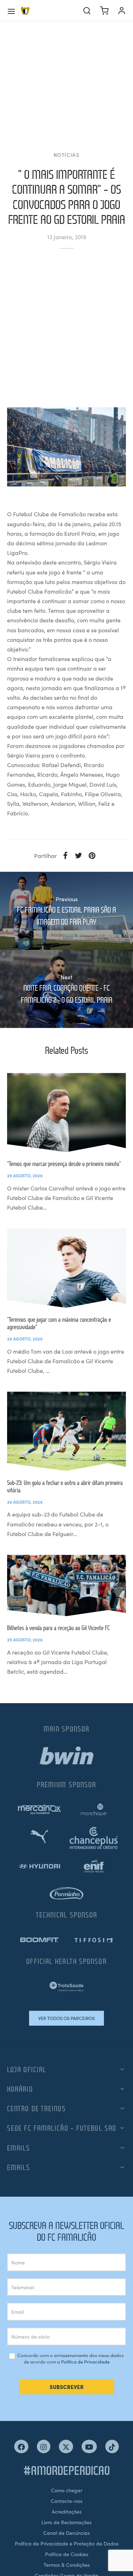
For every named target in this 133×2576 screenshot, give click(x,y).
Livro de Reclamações (66, 2522)
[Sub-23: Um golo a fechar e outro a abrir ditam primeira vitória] (66, 1431)
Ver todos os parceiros (66, 2018)
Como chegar (67, 2490)
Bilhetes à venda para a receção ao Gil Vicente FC (59, 1628)
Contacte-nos (66, 2501)
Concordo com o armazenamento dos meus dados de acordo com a (70, 2359)
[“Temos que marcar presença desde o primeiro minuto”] (66, 1113)
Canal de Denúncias (66, 2533)
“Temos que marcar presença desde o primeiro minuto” (64, 1164)
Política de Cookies (67, 2554)
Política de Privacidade (85, 2362)
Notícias (67, 155)
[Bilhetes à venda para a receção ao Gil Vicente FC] (66, 1586)
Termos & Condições (67, 2565)
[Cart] (104, 11)
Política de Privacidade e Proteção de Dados (67, 2543)
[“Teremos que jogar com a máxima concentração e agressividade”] (66, 1268)
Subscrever (67, 2387)
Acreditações (67, 2511)
